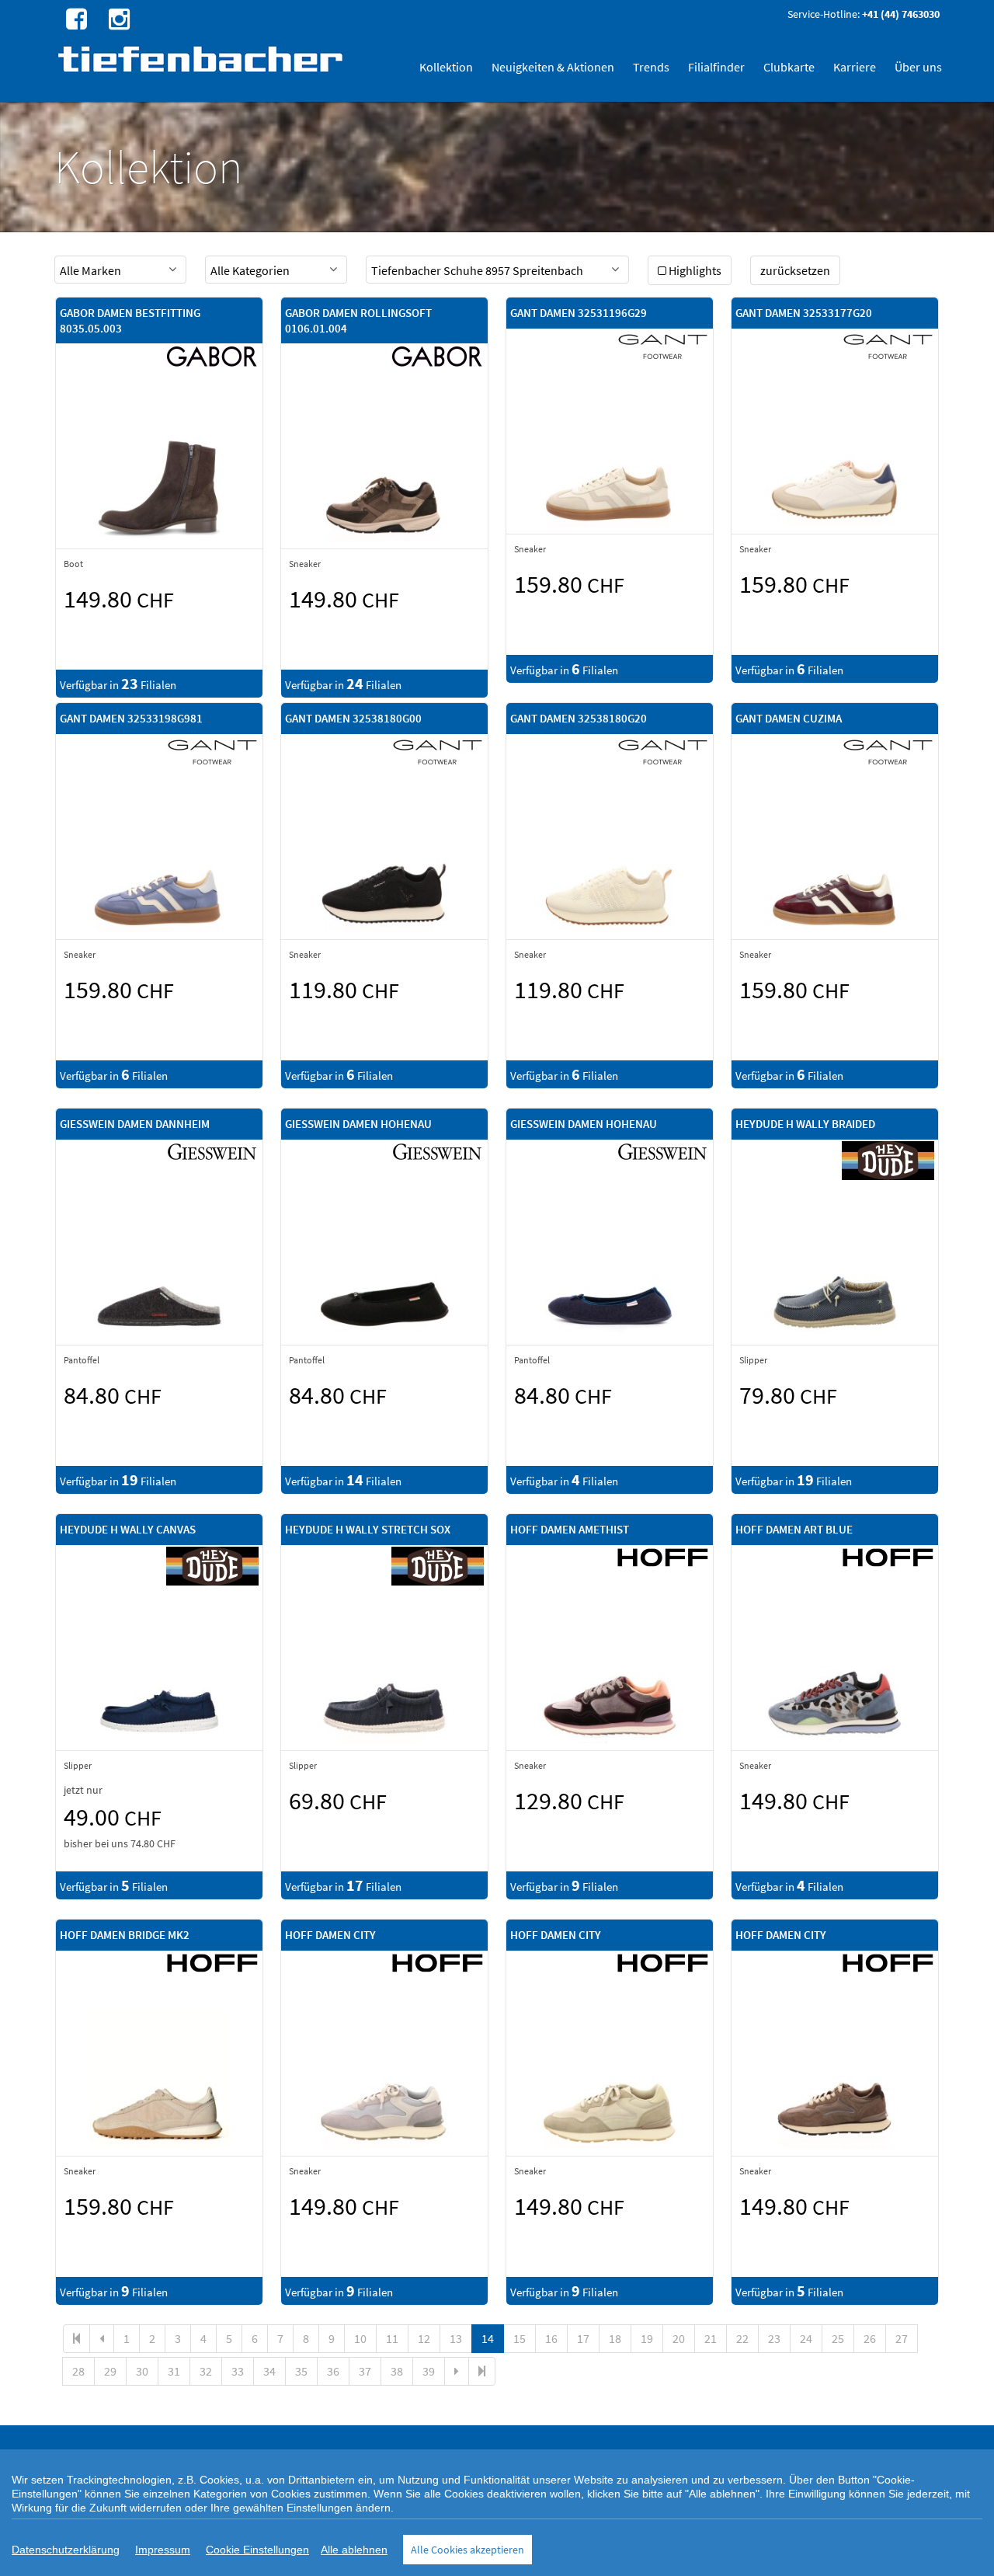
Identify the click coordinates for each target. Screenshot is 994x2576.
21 (711, 2338)
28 (78, 2371)
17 (583, 2338)
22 (742, 2338)
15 (520, 2338)
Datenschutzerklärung (66, 2550)
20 (679, 2338)
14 (488, 2338)
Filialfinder (716, 67)
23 (774, 2338)
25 (838, 2338)
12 (424, 2338)
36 (333, 2371)
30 (142, 2371)
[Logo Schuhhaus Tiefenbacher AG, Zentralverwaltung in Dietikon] (202, 59)
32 (206, 2371)
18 (615, 2338)
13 (456, 2338)
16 (551, 2338)
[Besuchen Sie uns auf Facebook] (75, 18)
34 (269, 2371)
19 (647, 2338)
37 (365, 2371)
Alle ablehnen (354, 2550)
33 (238, 2371)
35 (301, 2371)
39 (429, 2371)
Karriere (855, 67)
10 (360, 2338)
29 (110, 2371)
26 (870, 2338)
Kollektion (446, 67)
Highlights (695, 270)
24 (806, 2338)
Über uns (918, 67)
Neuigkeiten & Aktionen (553, 67)
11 (392, 2338)
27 (902, 2338)
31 (174, 2371)
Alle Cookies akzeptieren (467, 2550)
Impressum (163, 2550)
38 (397, 2371)
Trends (651, 67)
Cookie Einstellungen (257, 2550)
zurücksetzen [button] (795, 270)
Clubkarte (789, 67)
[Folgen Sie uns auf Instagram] (117, 18)
